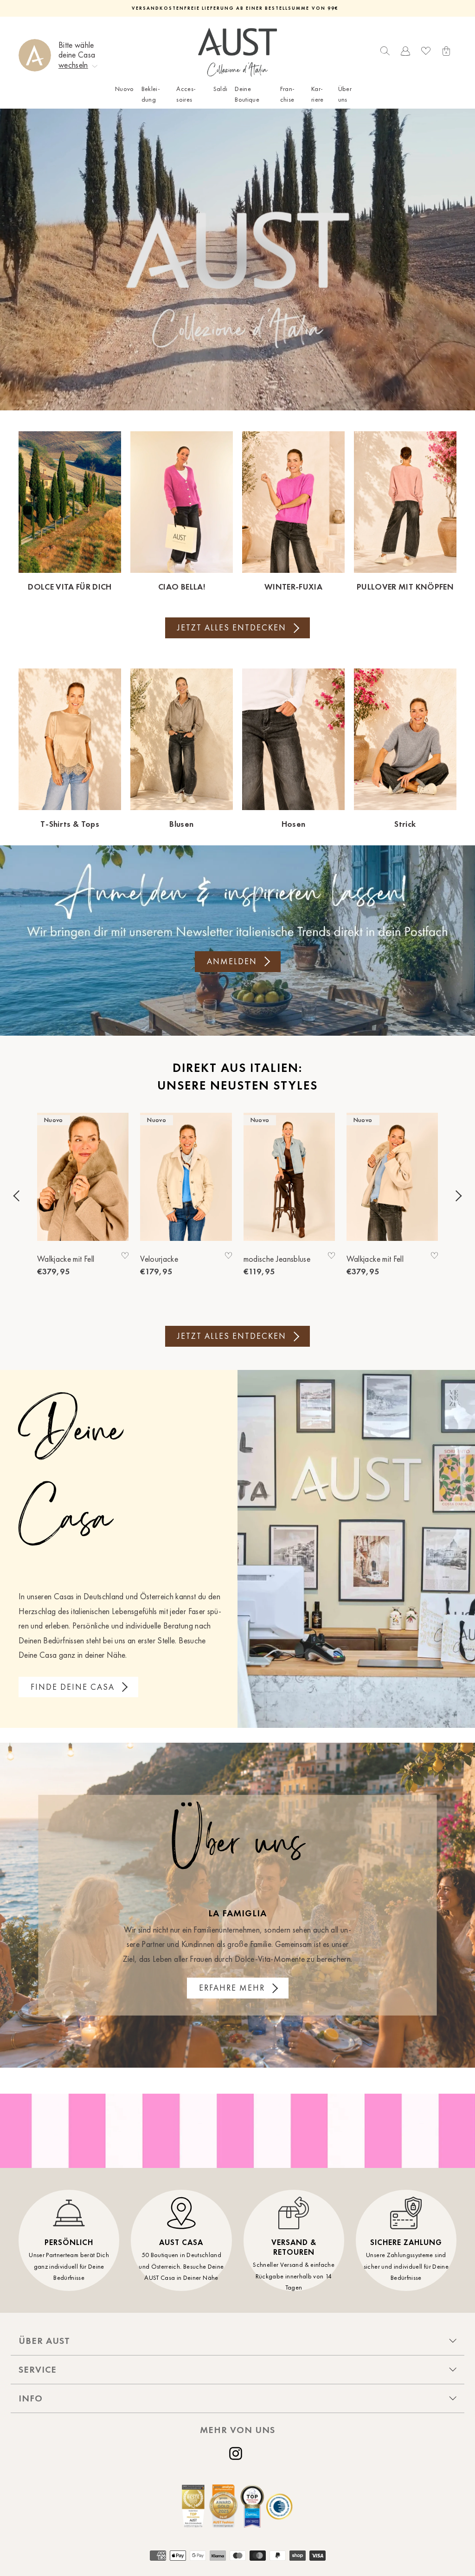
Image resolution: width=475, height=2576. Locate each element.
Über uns (345, 94)
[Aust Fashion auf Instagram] (237, 2453)
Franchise (287, 94)
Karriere (318, 94)
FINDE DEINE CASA (73, 1687)
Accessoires (186, 94)
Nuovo (125, 89)
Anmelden (232, 961)
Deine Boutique (247, 94)
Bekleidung (151, 94)
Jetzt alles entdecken (232, 628)
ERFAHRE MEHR (232, 1988)
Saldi (221, 89)
